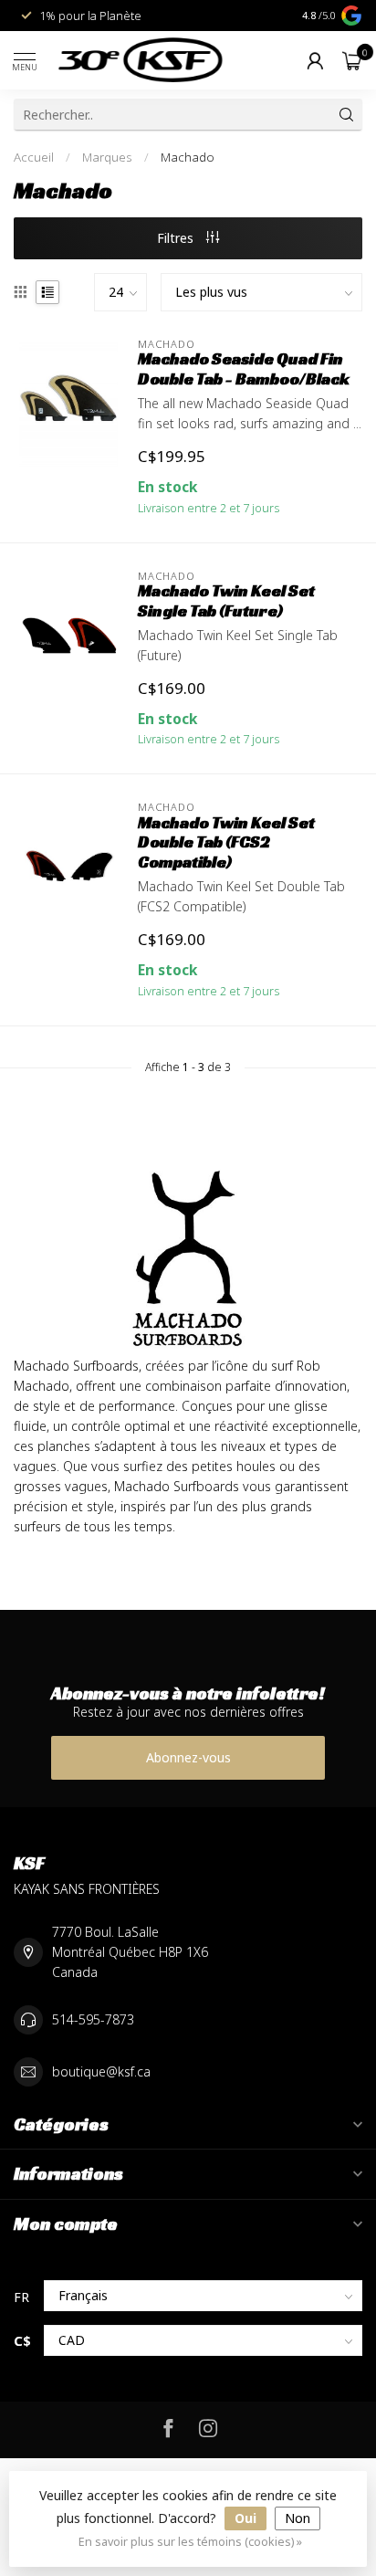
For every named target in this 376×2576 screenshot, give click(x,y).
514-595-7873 (93, 2019)
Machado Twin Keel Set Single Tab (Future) (226, 601)
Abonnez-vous (188, 1757)
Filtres (177, 238)
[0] (352, 60)
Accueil (34, 157)
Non (298, 2518)
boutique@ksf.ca (101, 2071)
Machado (188, 157)
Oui (245, 2518)
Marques (107, 157)
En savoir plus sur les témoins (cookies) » (190, 2542)
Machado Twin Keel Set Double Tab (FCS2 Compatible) (226, 843)
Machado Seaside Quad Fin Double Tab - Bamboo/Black (244, 369)
